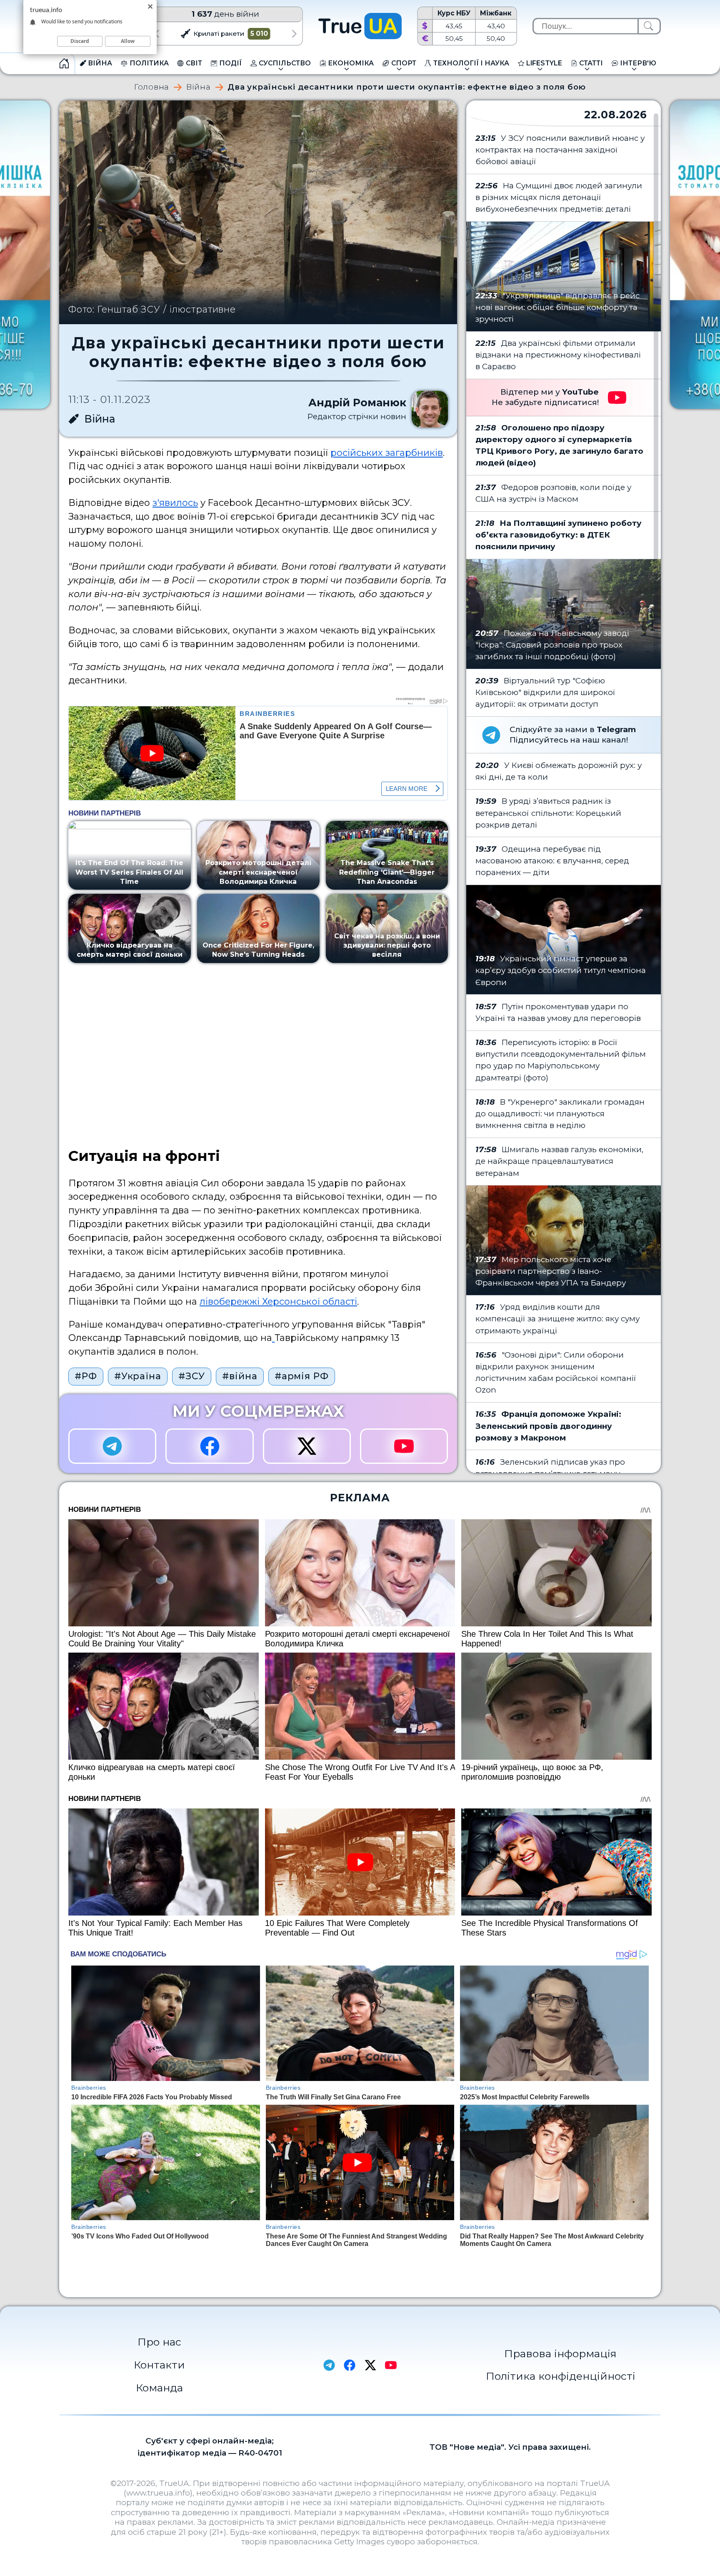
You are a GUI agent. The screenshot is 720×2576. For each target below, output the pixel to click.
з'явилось (175, 503)
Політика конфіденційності (561, 2376)
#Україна (138, 1376)
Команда (159, 2388)
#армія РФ (302, 1376)
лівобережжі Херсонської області (278, 1301)
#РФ (86, 1376)
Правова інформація (560, 2353)
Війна (199, 87)
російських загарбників (387, 453)
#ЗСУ (192, 1376)
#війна (240, 1376)
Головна (152, 87)
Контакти (159, 2365)
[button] (156, 34)
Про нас (159, 2342)
